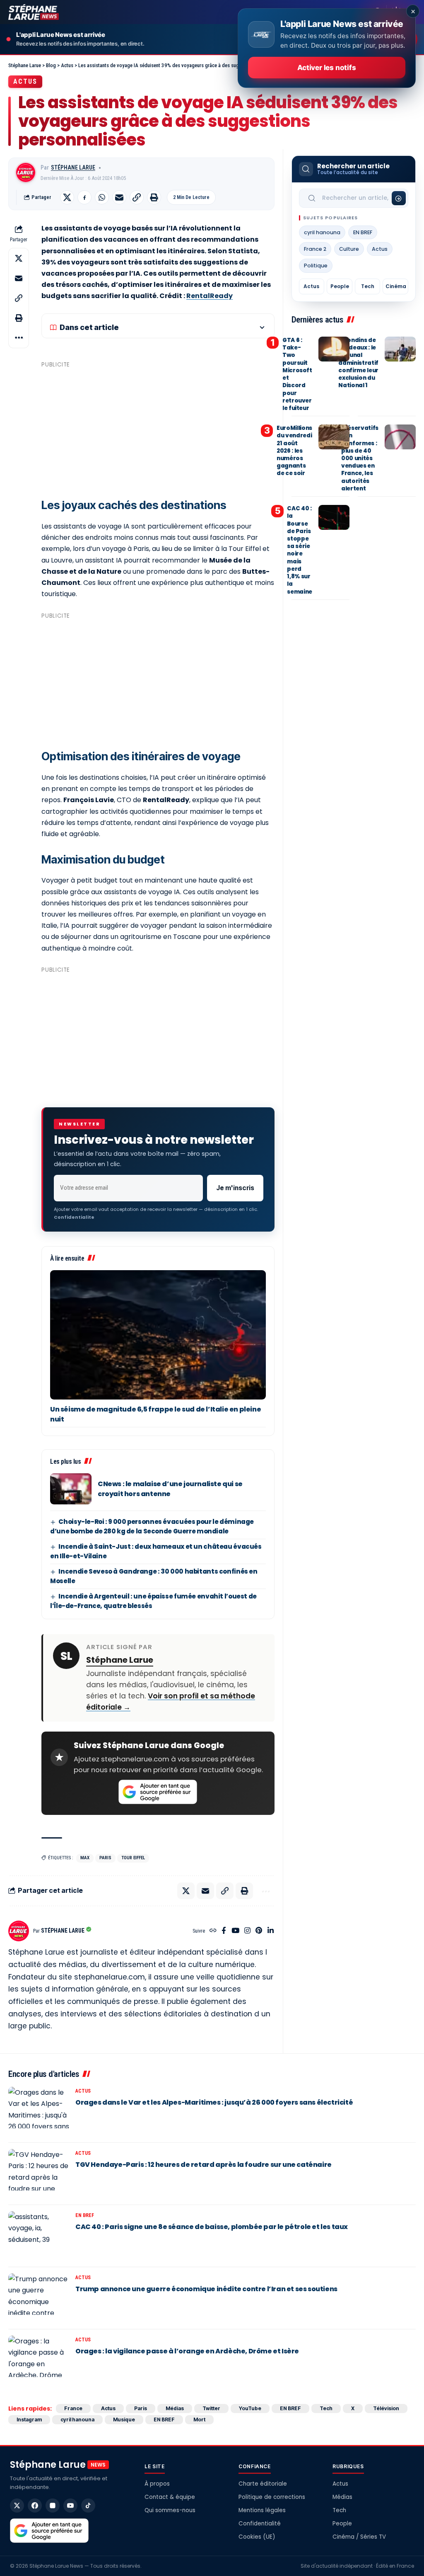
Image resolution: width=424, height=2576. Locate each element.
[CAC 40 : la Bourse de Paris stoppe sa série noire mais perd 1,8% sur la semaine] (334, 517)
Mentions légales (262, 2510)
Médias (175, 2408)
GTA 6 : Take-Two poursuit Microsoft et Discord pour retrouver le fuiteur (297, 374)
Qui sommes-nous (170, 2510)
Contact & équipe (170, 2497)
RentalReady (210, 296)
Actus (25, 81)
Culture (349, 249)
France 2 (315, 249)
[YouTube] (235, 1931)
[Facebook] (224, 1931)
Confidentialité (260, 2524)
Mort (199, 2420)
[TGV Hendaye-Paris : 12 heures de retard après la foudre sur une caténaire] (39, 2174)
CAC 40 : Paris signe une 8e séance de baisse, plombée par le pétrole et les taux (212, 2227)
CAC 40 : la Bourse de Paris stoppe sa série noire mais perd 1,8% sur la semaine (300, 550)
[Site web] (213, 1931)
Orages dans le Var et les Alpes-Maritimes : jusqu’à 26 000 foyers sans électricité (214, 2102)
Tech (368, 286)
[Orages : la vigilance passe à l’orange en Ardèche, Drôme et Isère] (39, 2360)
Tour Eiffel (133, 1858)
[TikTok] (88, 2506)
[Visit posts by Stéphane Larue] (26, 172)
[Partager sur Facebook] (84, 197)
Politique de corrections (272, 2497)
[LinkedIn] (271, 1931)
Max (85, 1858)
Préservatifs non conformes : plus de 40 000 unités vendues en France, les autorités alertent (360, 458)
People (340, 286)
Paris (105, 1858)
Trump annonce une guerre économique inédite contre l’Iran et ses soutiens (206, 2289)
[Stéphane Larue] (34, 12)
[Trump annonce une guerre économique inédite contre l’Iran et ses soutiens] (39, 2298)
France (73, 2408)
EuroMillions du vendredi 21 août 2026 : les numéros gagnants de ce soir (294, 451)
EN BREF (363, 232)
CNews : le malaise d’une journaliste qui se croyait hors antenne (170, 1489)
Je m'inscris (235, 1188)
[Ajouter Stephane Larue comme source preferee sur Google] (158, 1792)
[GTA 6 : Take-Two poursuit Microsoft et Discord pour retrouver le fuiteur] (334, 349)
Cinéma (396, 286)
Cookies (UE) (257, 2537)
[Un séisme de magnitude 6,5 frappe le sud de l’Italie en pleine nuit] (158, 1335)
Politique (316, 266)
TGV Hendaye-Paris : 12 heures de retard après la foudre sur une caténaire (204, 2165)
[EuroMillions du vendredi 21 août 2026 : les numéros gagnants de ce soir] (334, 437)
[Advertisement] (158, 429)
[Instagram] (247, 1931)
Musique (124, 2420)
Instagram (29, 2420)
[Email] (119, 197)
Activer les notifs (326, 68)
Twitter (211, 2408)
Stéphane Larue (73, 167)
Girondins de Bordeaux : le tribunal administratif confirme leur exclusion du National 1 (358, 363)
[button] (137, 197)
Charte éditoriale (263, 2484)
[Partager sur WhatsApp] (102, 197)
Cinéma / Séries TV (359, 2537)
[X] (17, 2506)
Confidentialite (74, 1217)
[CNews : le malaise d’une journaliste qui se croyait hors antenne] (71, 1489)
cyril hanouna (322, 232)
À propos (157, 2484)
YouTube (250, 2408)
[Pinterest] (259, 1931)
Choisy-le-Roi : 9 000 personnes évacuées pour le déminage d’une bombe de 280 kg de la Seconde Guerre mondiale (152, 1526)
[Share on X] (67, 197)
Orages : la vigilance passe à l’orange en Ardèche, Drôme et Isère (187, 2351)
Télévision (386, 2408)
